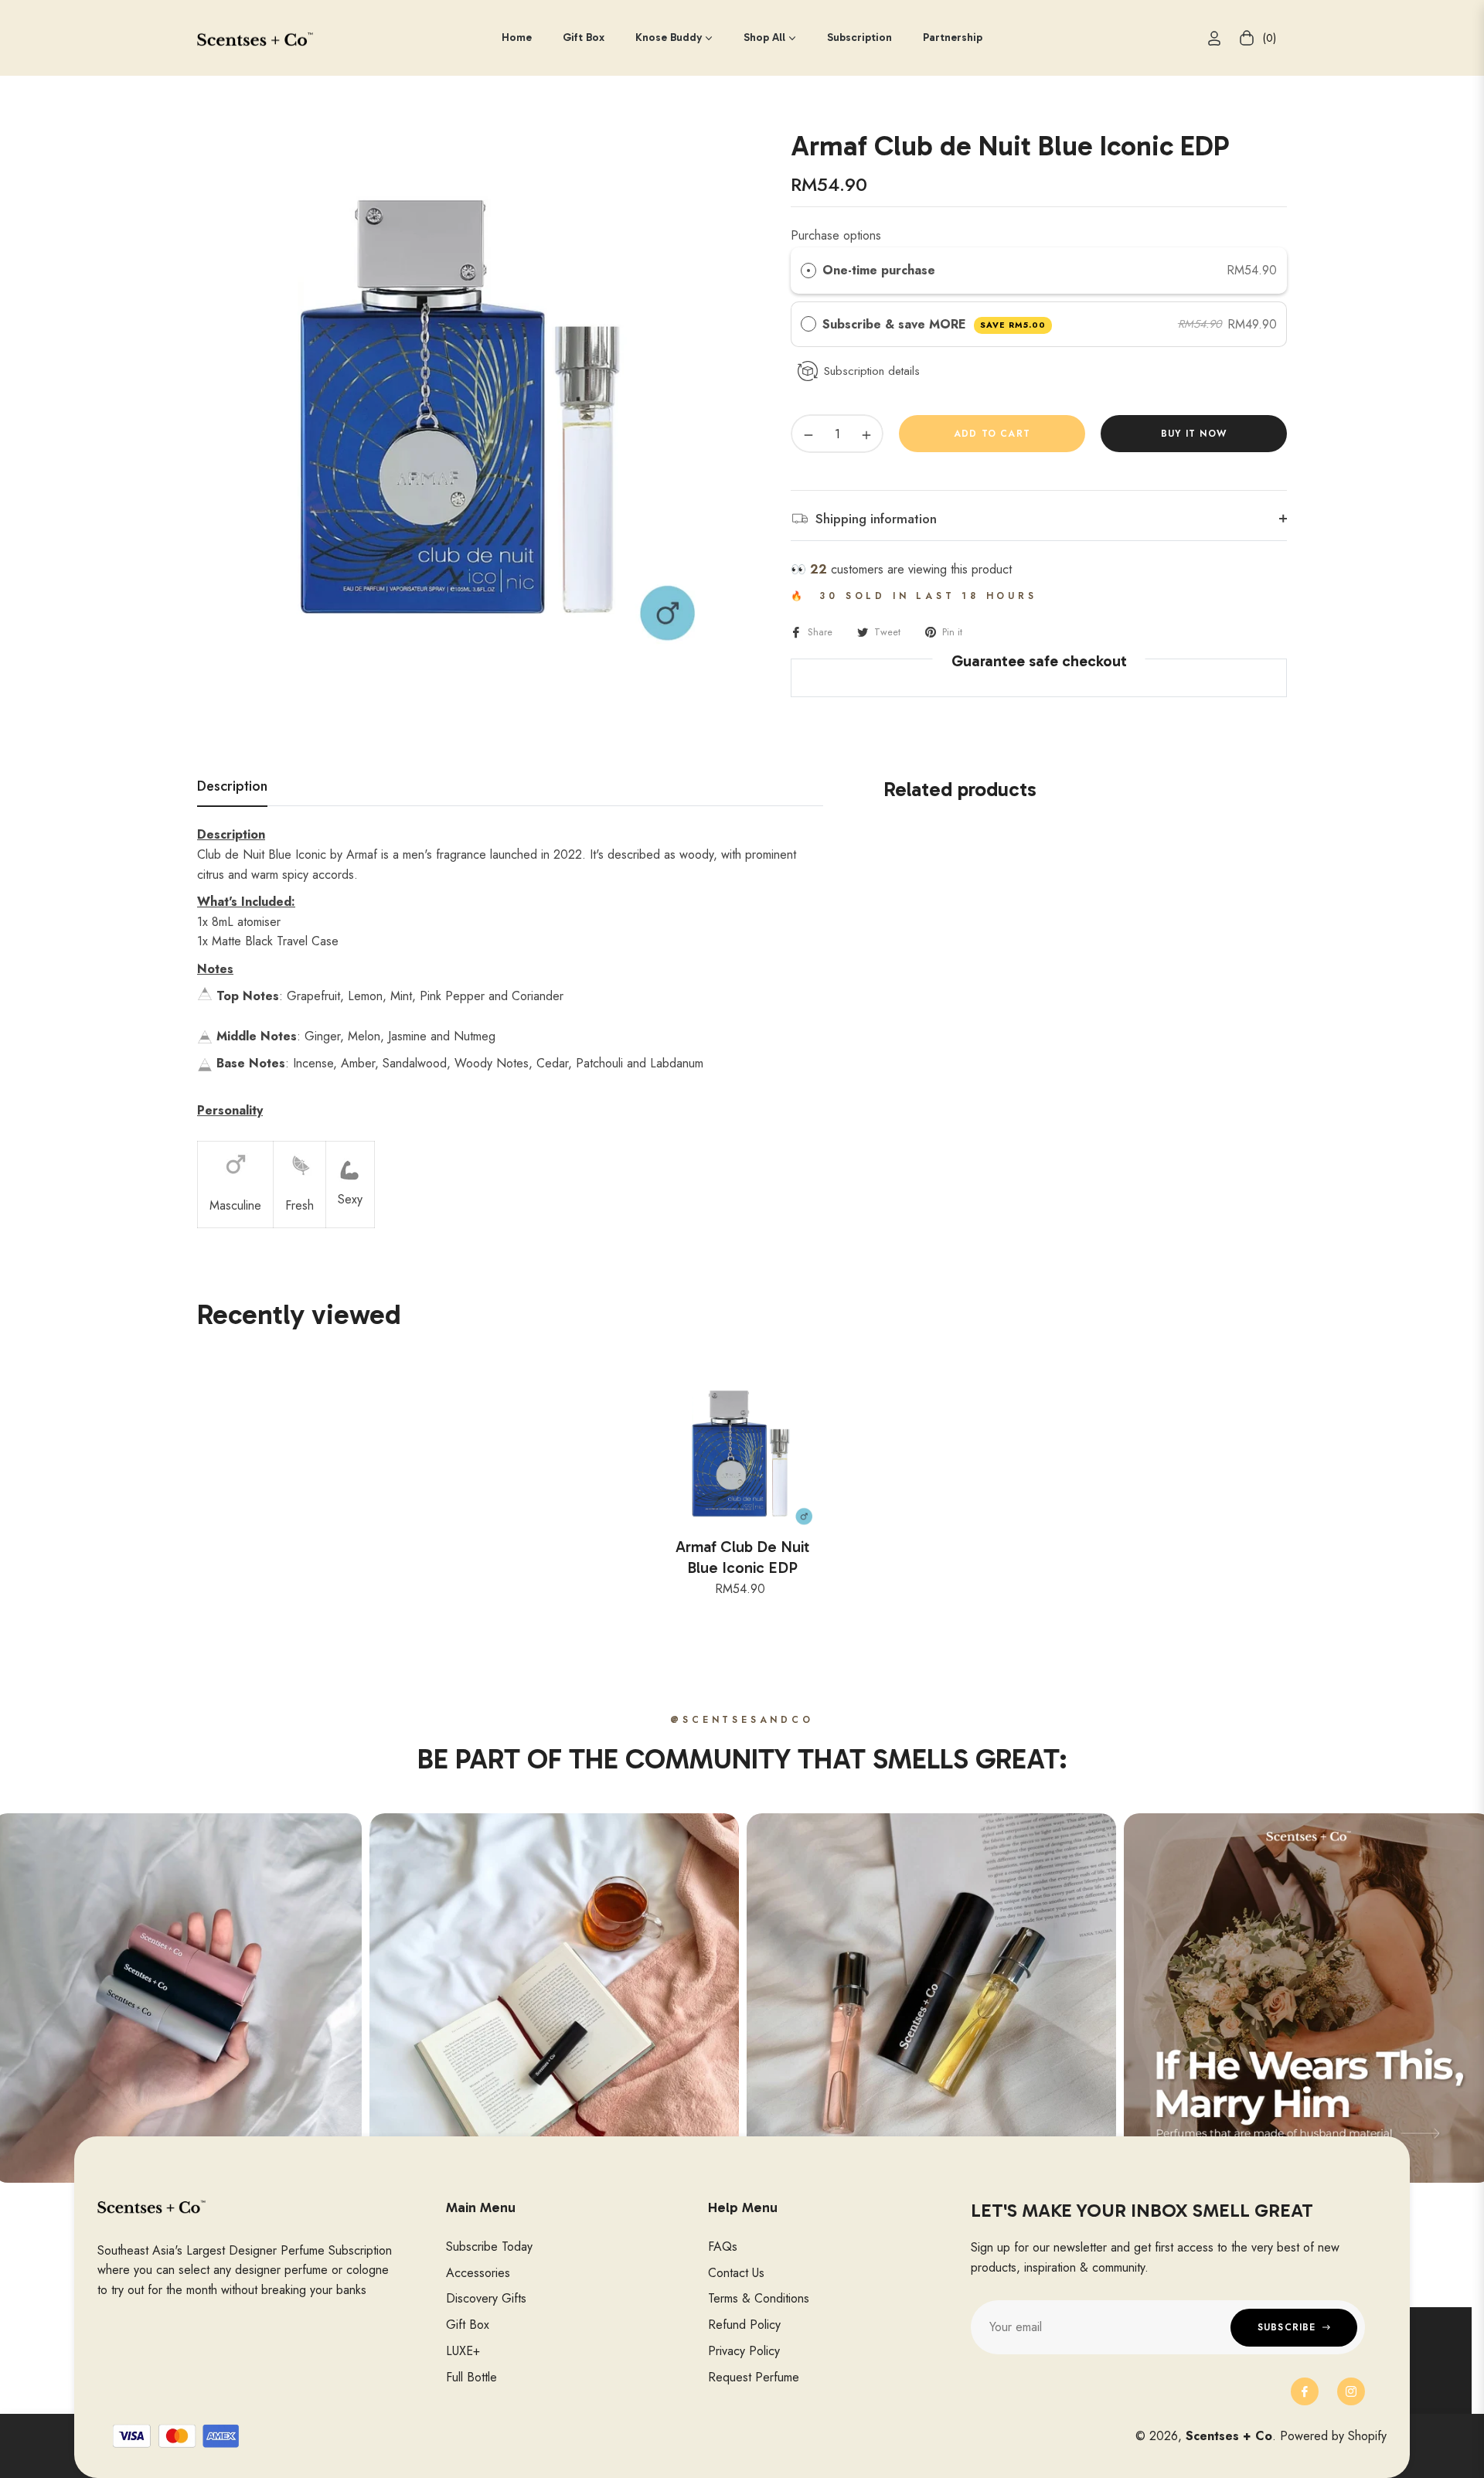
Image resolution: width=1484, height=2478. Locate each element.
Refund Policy (744, 2325)
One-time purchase (879, 270)
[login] (1214, 38)
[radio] (808, 271)
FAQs (723, 2247)
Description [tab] (232, 787)
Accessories (478, 2273)
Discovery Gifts (486, 2298)
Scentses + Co (1229, 2436)
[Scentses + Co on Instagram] (1351, 2391)
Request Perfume (754, 2377)
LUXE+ (463, 2351)
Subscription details (872, 371)
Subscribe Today (489, 2247)
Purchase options (836, 235)
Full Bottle (471, 2377)
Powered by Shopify (1333, 2436)
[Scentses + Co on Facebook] (1305, 2391)
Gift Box (468, 2325)
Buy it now (1194, 434)
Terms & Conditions (759, 2298)
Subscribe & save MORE (934, 324)
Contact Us (736, 2273)
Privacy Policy (744, 2351)
